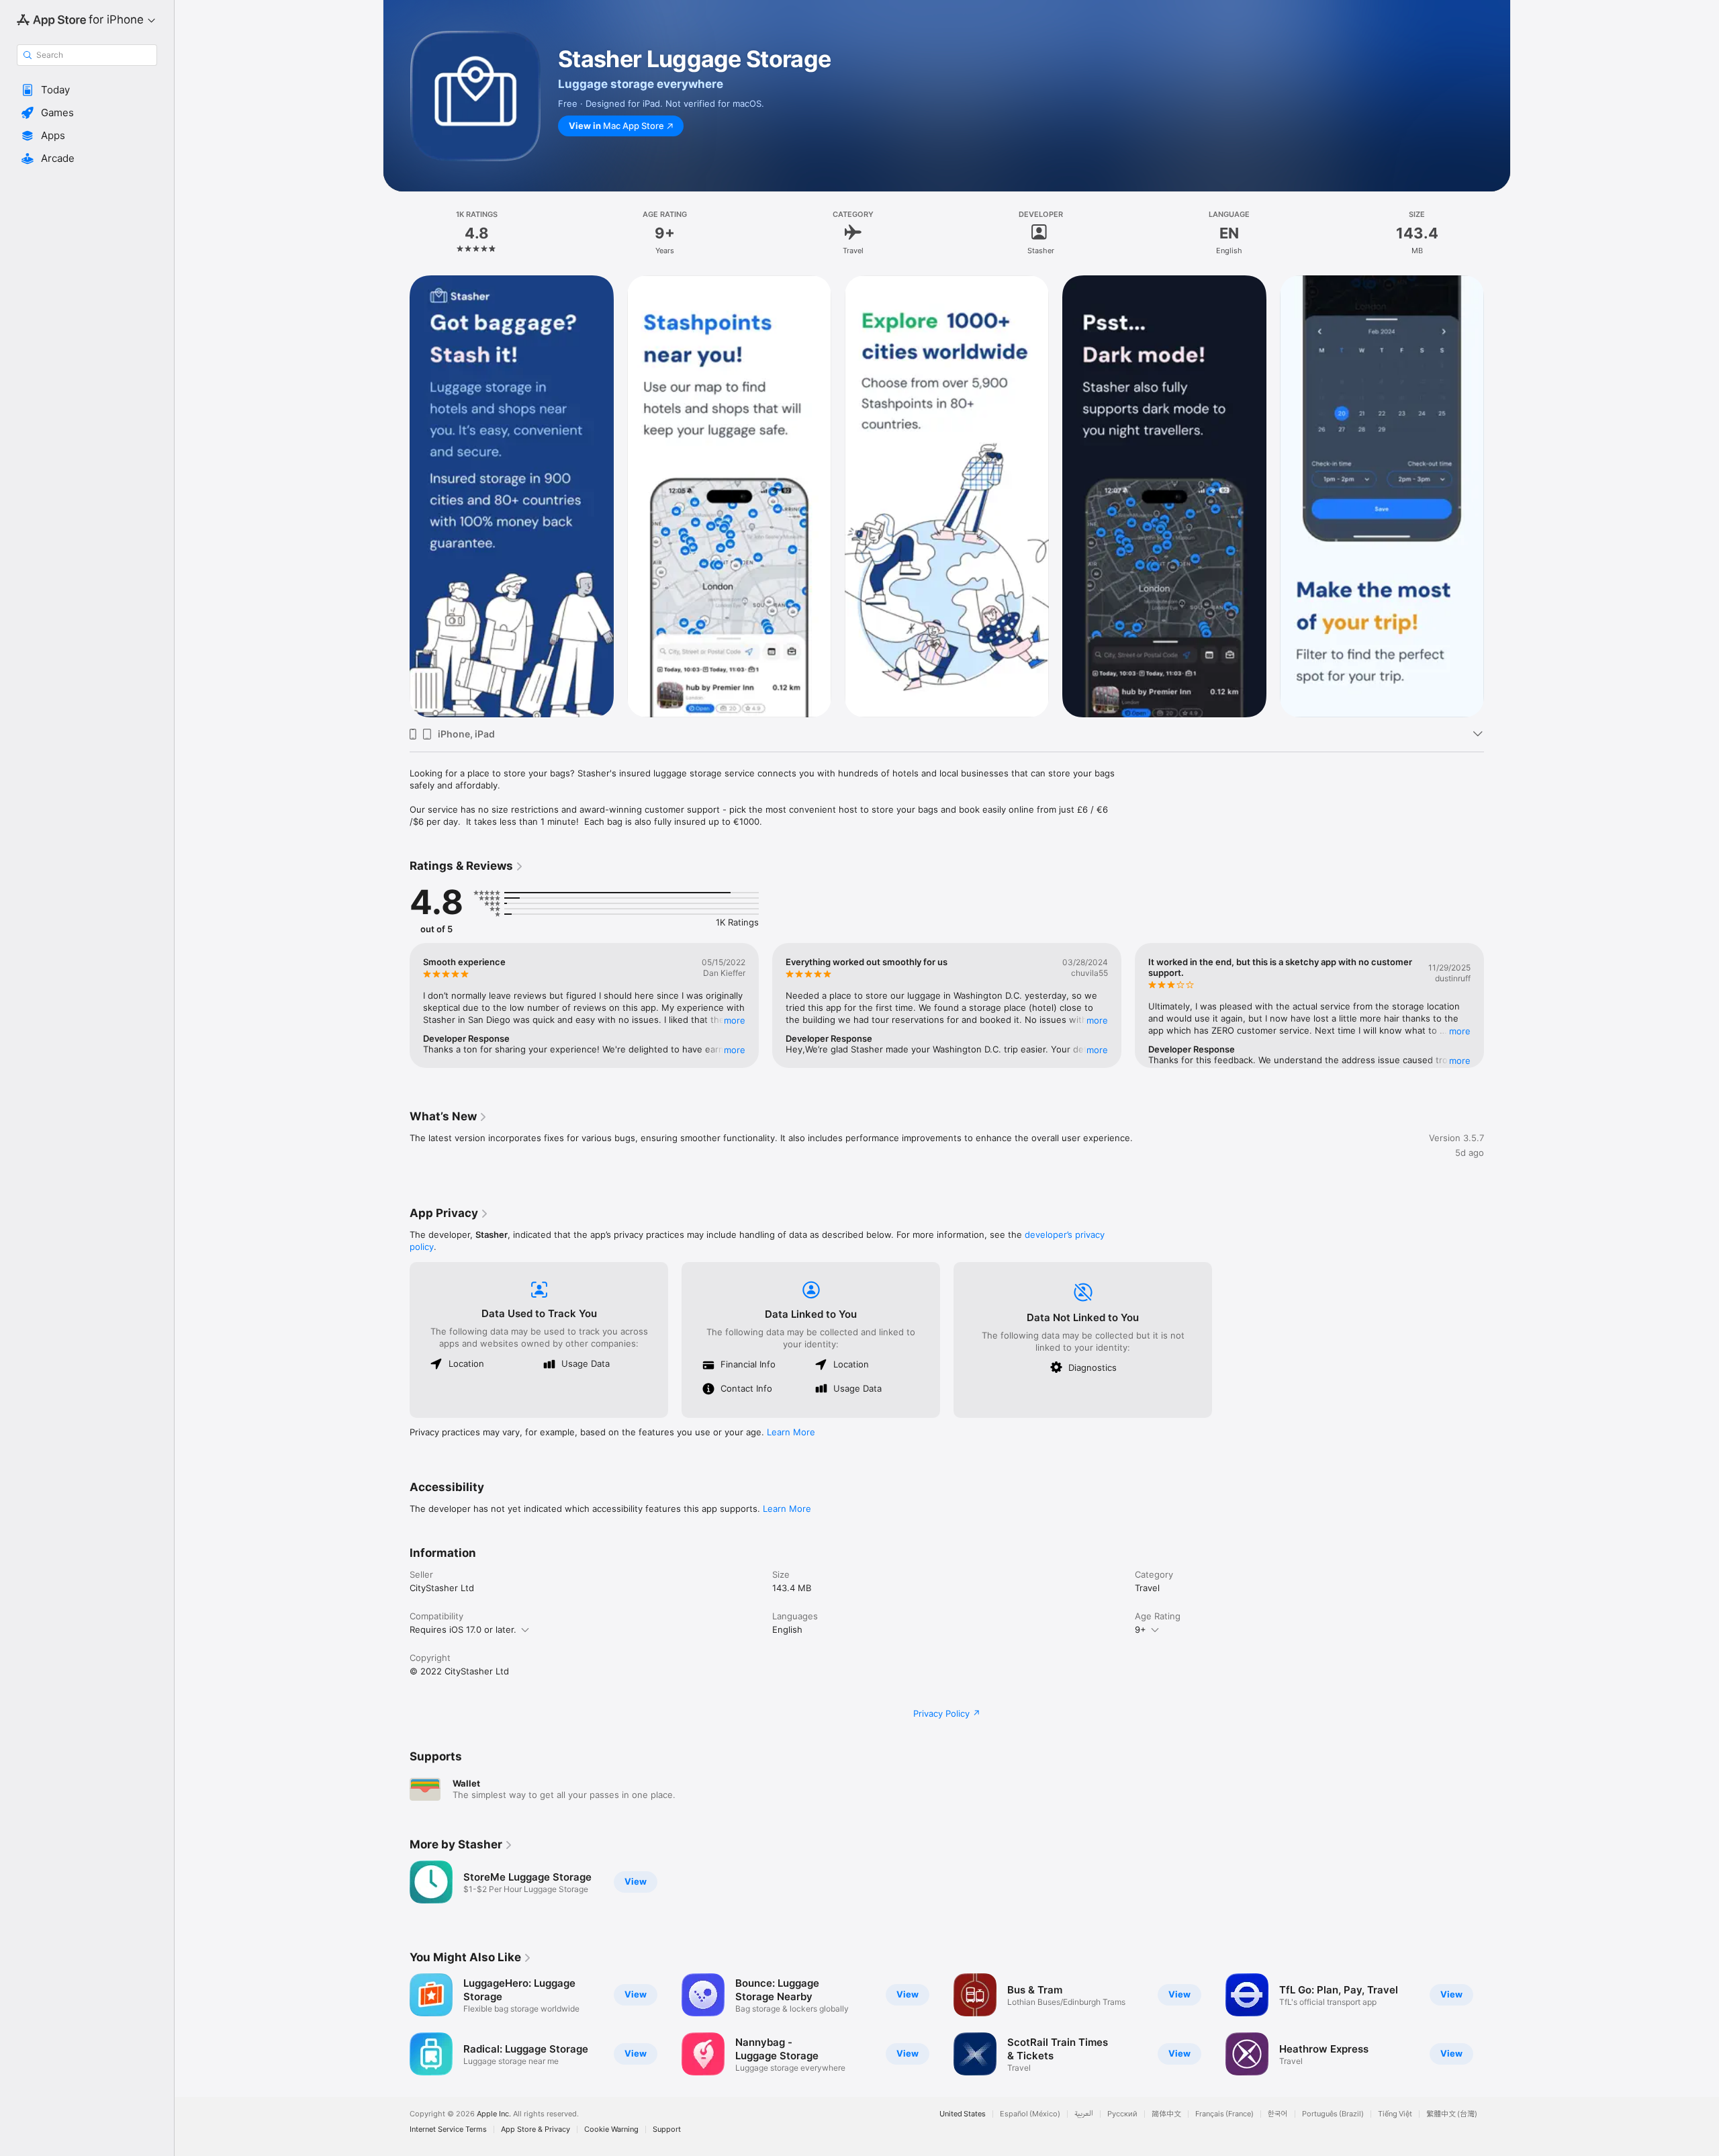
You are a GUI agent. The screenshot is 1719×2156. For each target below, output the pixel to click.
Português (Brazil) (1333, 2114)
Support (667, 2129)
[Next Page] (1497, 496)
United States (963, 2114)
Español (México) (1030, 2114)
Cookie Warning (611, 2129)
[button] (87, 90)
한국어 (1278, 2114)
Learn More (791, 1432)
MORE (735, 1020)
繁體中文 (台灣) (1452, 2114)
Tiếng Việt (1395, 2114)
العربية (1084, 2114)
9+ (1141, 1629)
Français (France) (1224, 2114)
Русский (1122, 2114)
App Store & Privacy (536, 2129)
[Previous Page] (396, 496)
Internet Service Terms (448, 2129)
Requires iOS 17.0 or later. (463, 1629)
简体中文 (1166, 2114)
